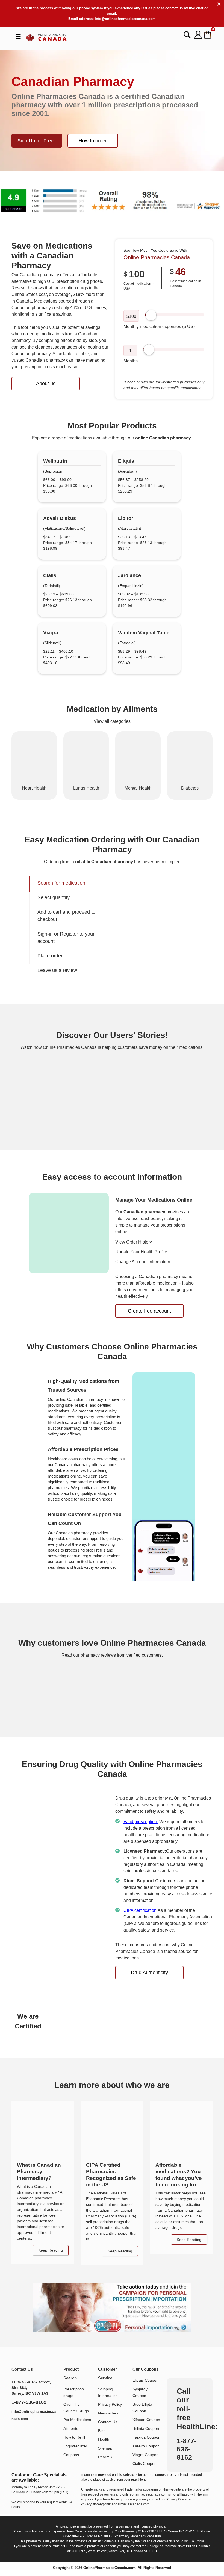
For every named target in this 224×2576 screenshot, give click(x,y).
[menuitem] (73, 883)
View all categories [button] (112, 721)
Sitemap (105, 2448)
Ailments (71, 2428)
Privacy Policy (110, 2404)
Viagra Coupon (145, 2455)
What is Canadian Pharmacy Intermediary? (39, 2171)
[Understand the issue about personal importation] (112, 2307)
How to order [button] (93, 141)
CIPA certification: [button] (141, 1910)
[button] (112, 200)
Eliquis (126, 461)
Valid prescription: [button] (141, 1822)
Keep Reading (51, 2250)
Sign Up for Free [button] (36, 141)
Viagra (51, 633)
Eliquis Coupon (145, 2380)
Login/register (75, 2446)
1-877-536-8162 (29, 2402)
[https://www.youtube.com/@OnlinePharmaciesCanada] (30, 2433)
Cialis (50, 575)
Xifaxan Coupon (146, 2420)
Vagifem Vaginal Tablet (145, 633)
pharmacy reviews (98, 1655)
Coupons (71, 2455)
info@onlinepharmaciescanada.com (125, 19)
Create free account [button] (149, 1311)
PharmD (105, 2457)
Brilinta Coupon (146, 2428)
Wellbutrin (55, 461)
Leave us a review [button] (57, 970)
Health (104, 2439)
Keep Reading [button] (120, 2251)
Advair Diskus (60, 518)
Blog (102, 2431)
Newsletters (108, 2413)
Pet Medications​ (77, 2420)
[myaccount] (198, 35)
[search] (188, 35)
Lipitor (126, 518)
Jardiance (129, 575)
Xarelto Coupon (146, 2446)
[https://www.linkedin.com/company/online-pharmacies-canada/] (18, 2433)
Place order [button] (50, 956)
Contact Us (108, 2422)
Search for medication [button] (61, 883)
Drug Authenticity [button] (149, 1973)
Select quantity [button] (54, 897)
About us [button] (46, 384)
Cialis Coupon (145, 2463)
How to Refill (74, 2437)
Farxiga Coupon (146, 2437)
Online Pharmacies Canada (157, 257)
